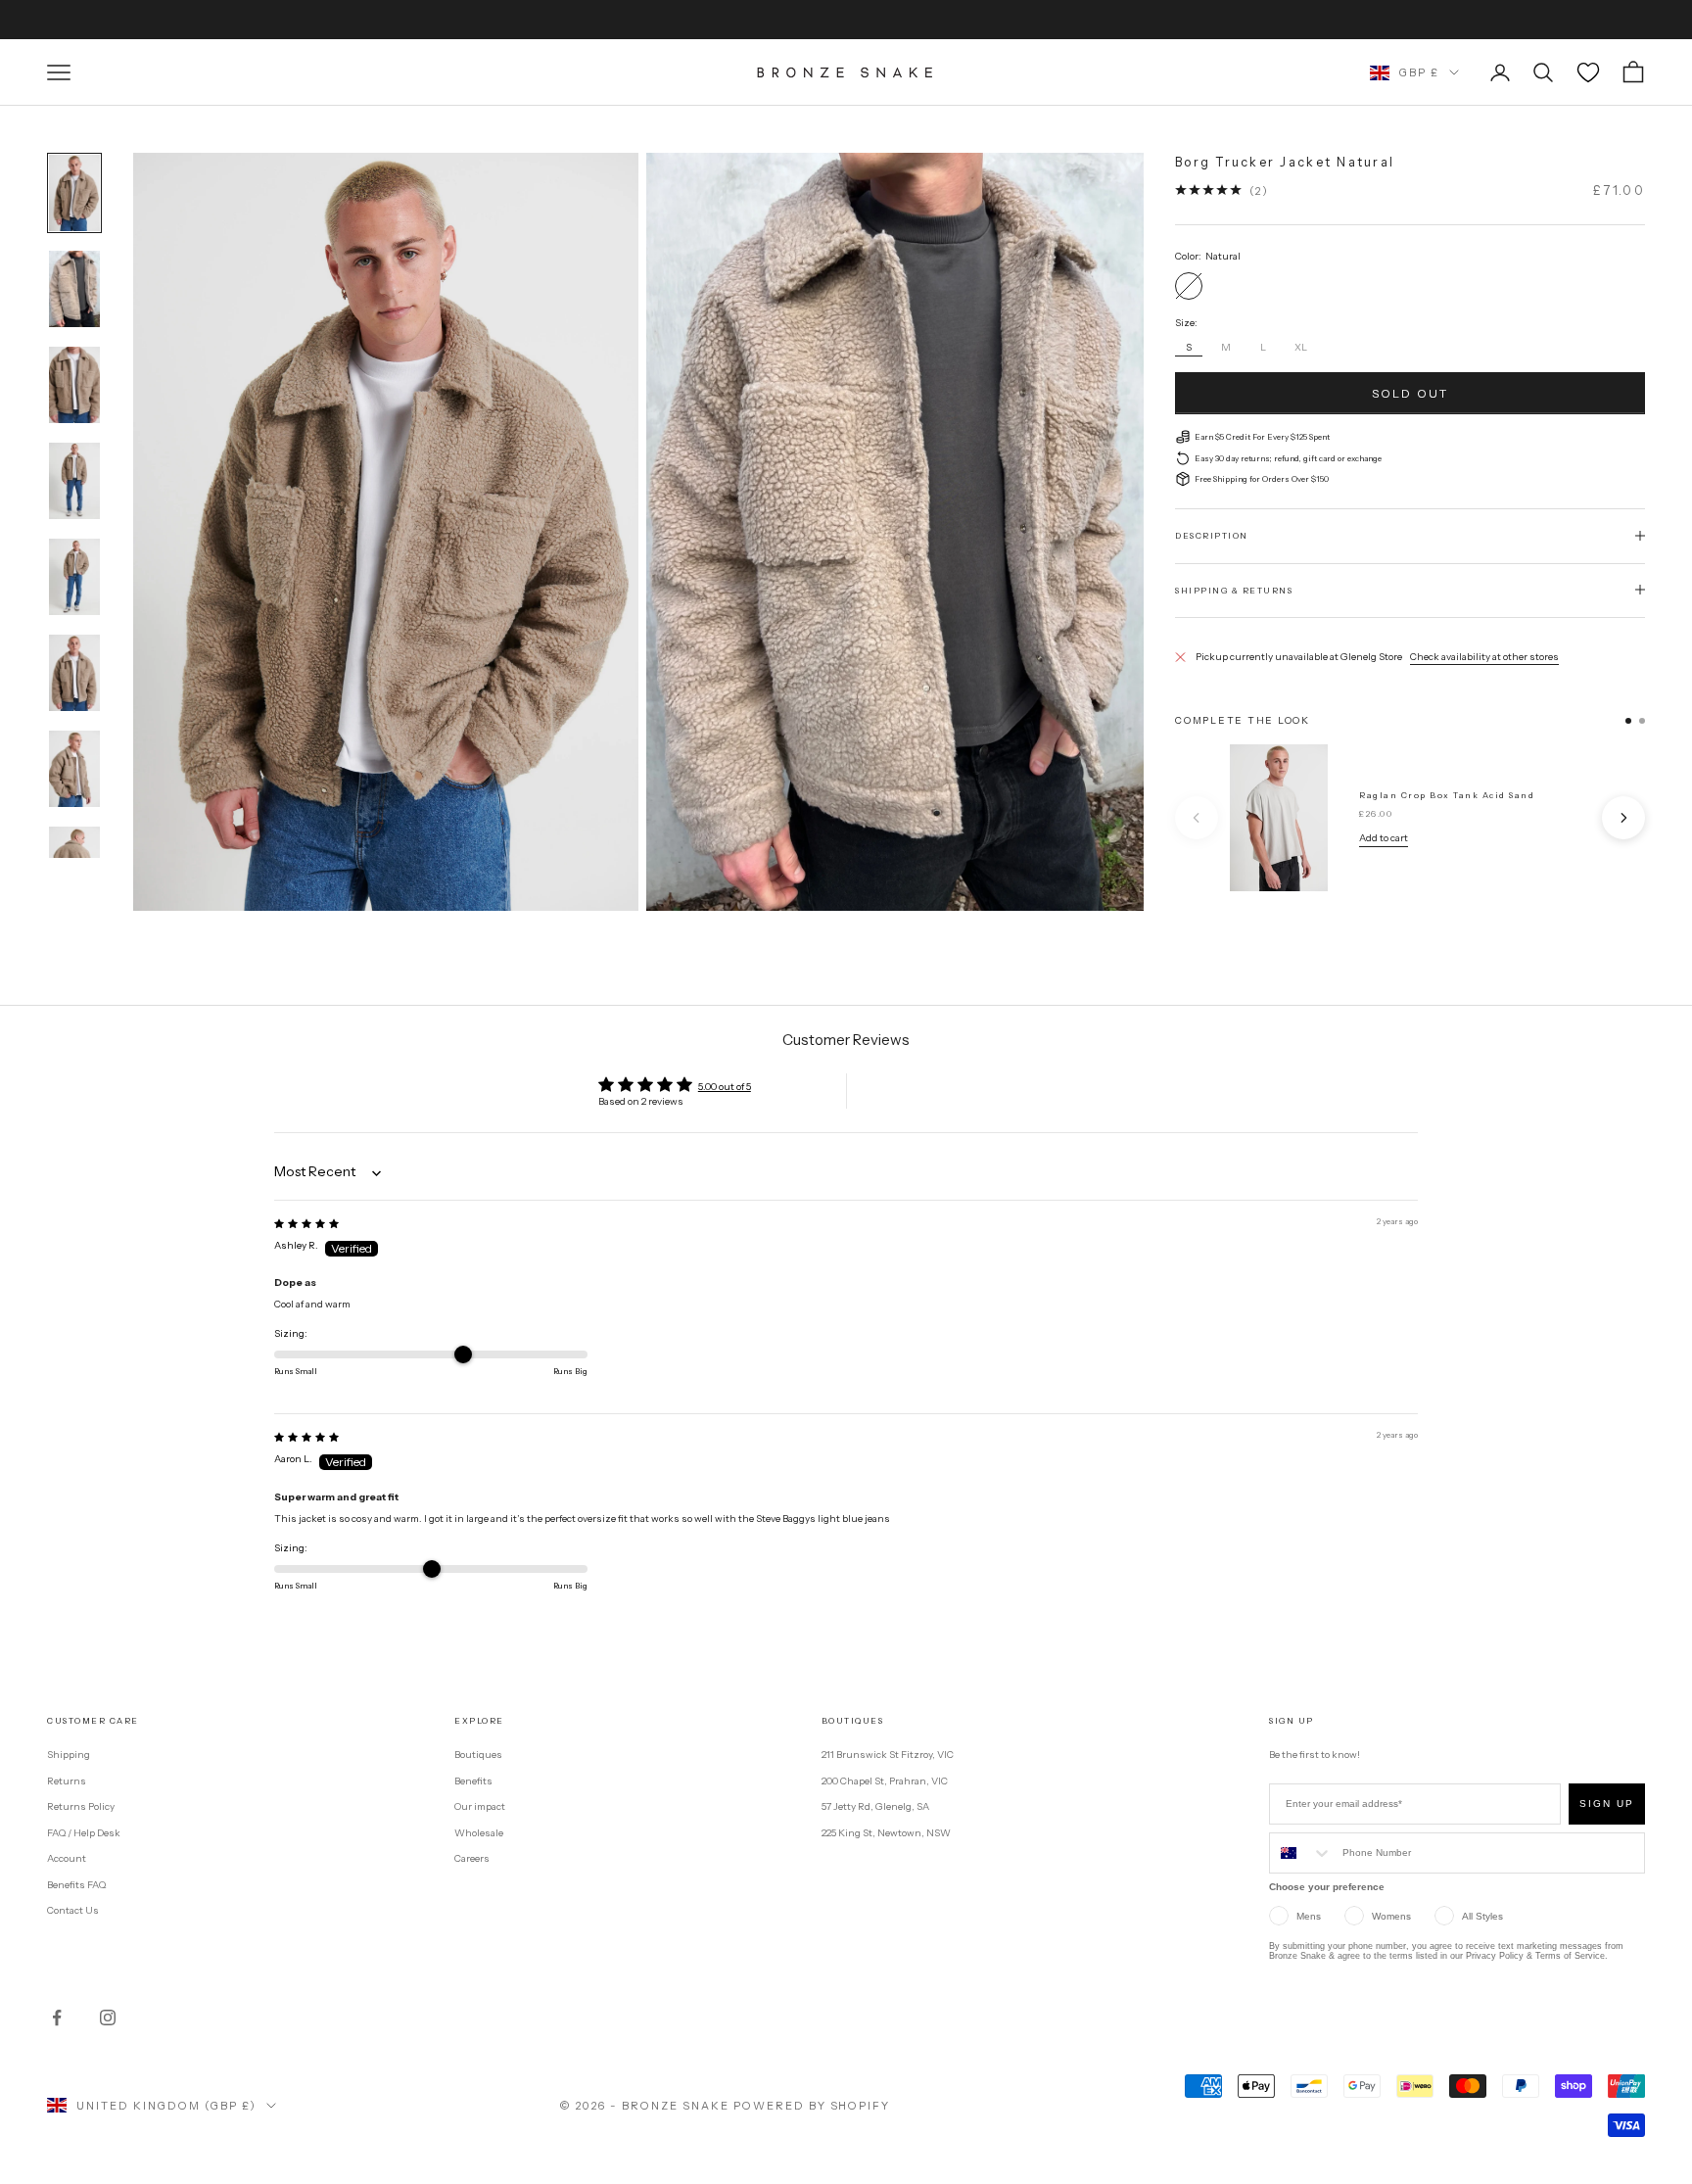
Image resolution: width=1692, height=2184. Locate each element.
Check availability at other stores (1484, 656)
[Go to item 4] (74, 481)
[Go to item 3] (74, 385)
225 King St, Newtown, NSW (886, 1833)
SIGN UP (1607, 1804)
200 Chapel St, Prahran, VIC (885, 1781)
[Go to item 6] (74, 673)
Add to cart (1384, 838)
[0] (1588, 72)
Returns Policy (81, 1806)
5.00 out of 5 (725, 1087)
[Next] (1623, 818)
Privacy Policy (1495, 1956)
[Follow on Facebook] (57, 2018)
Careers (472, 1858)
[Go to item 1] (74, 193)
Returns (67, 1781)
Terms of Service (1570, 1956)
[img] (306, 1224)
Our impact (480, 1806)
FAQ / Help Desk (84, 1833)
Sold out (1410, 392)
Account (67, 1858)
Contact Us (73, 1910)
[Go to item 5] (74, 577)
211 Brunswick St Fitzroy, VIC (888, 1755)
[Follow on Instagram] (108, 2018)
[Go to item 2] (74, 289)
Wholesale (479, 1833)
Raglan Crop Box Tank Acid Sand (1447, 795)
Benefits (473, 1781)
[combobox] (1301, 1853)
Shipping (69, 1755)
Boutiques (478, 1755)
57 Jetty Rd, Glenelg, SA (875, 1806)
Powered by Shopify (812, 2106)
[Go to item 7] (74, 769)
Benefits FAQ (76, 1885)
